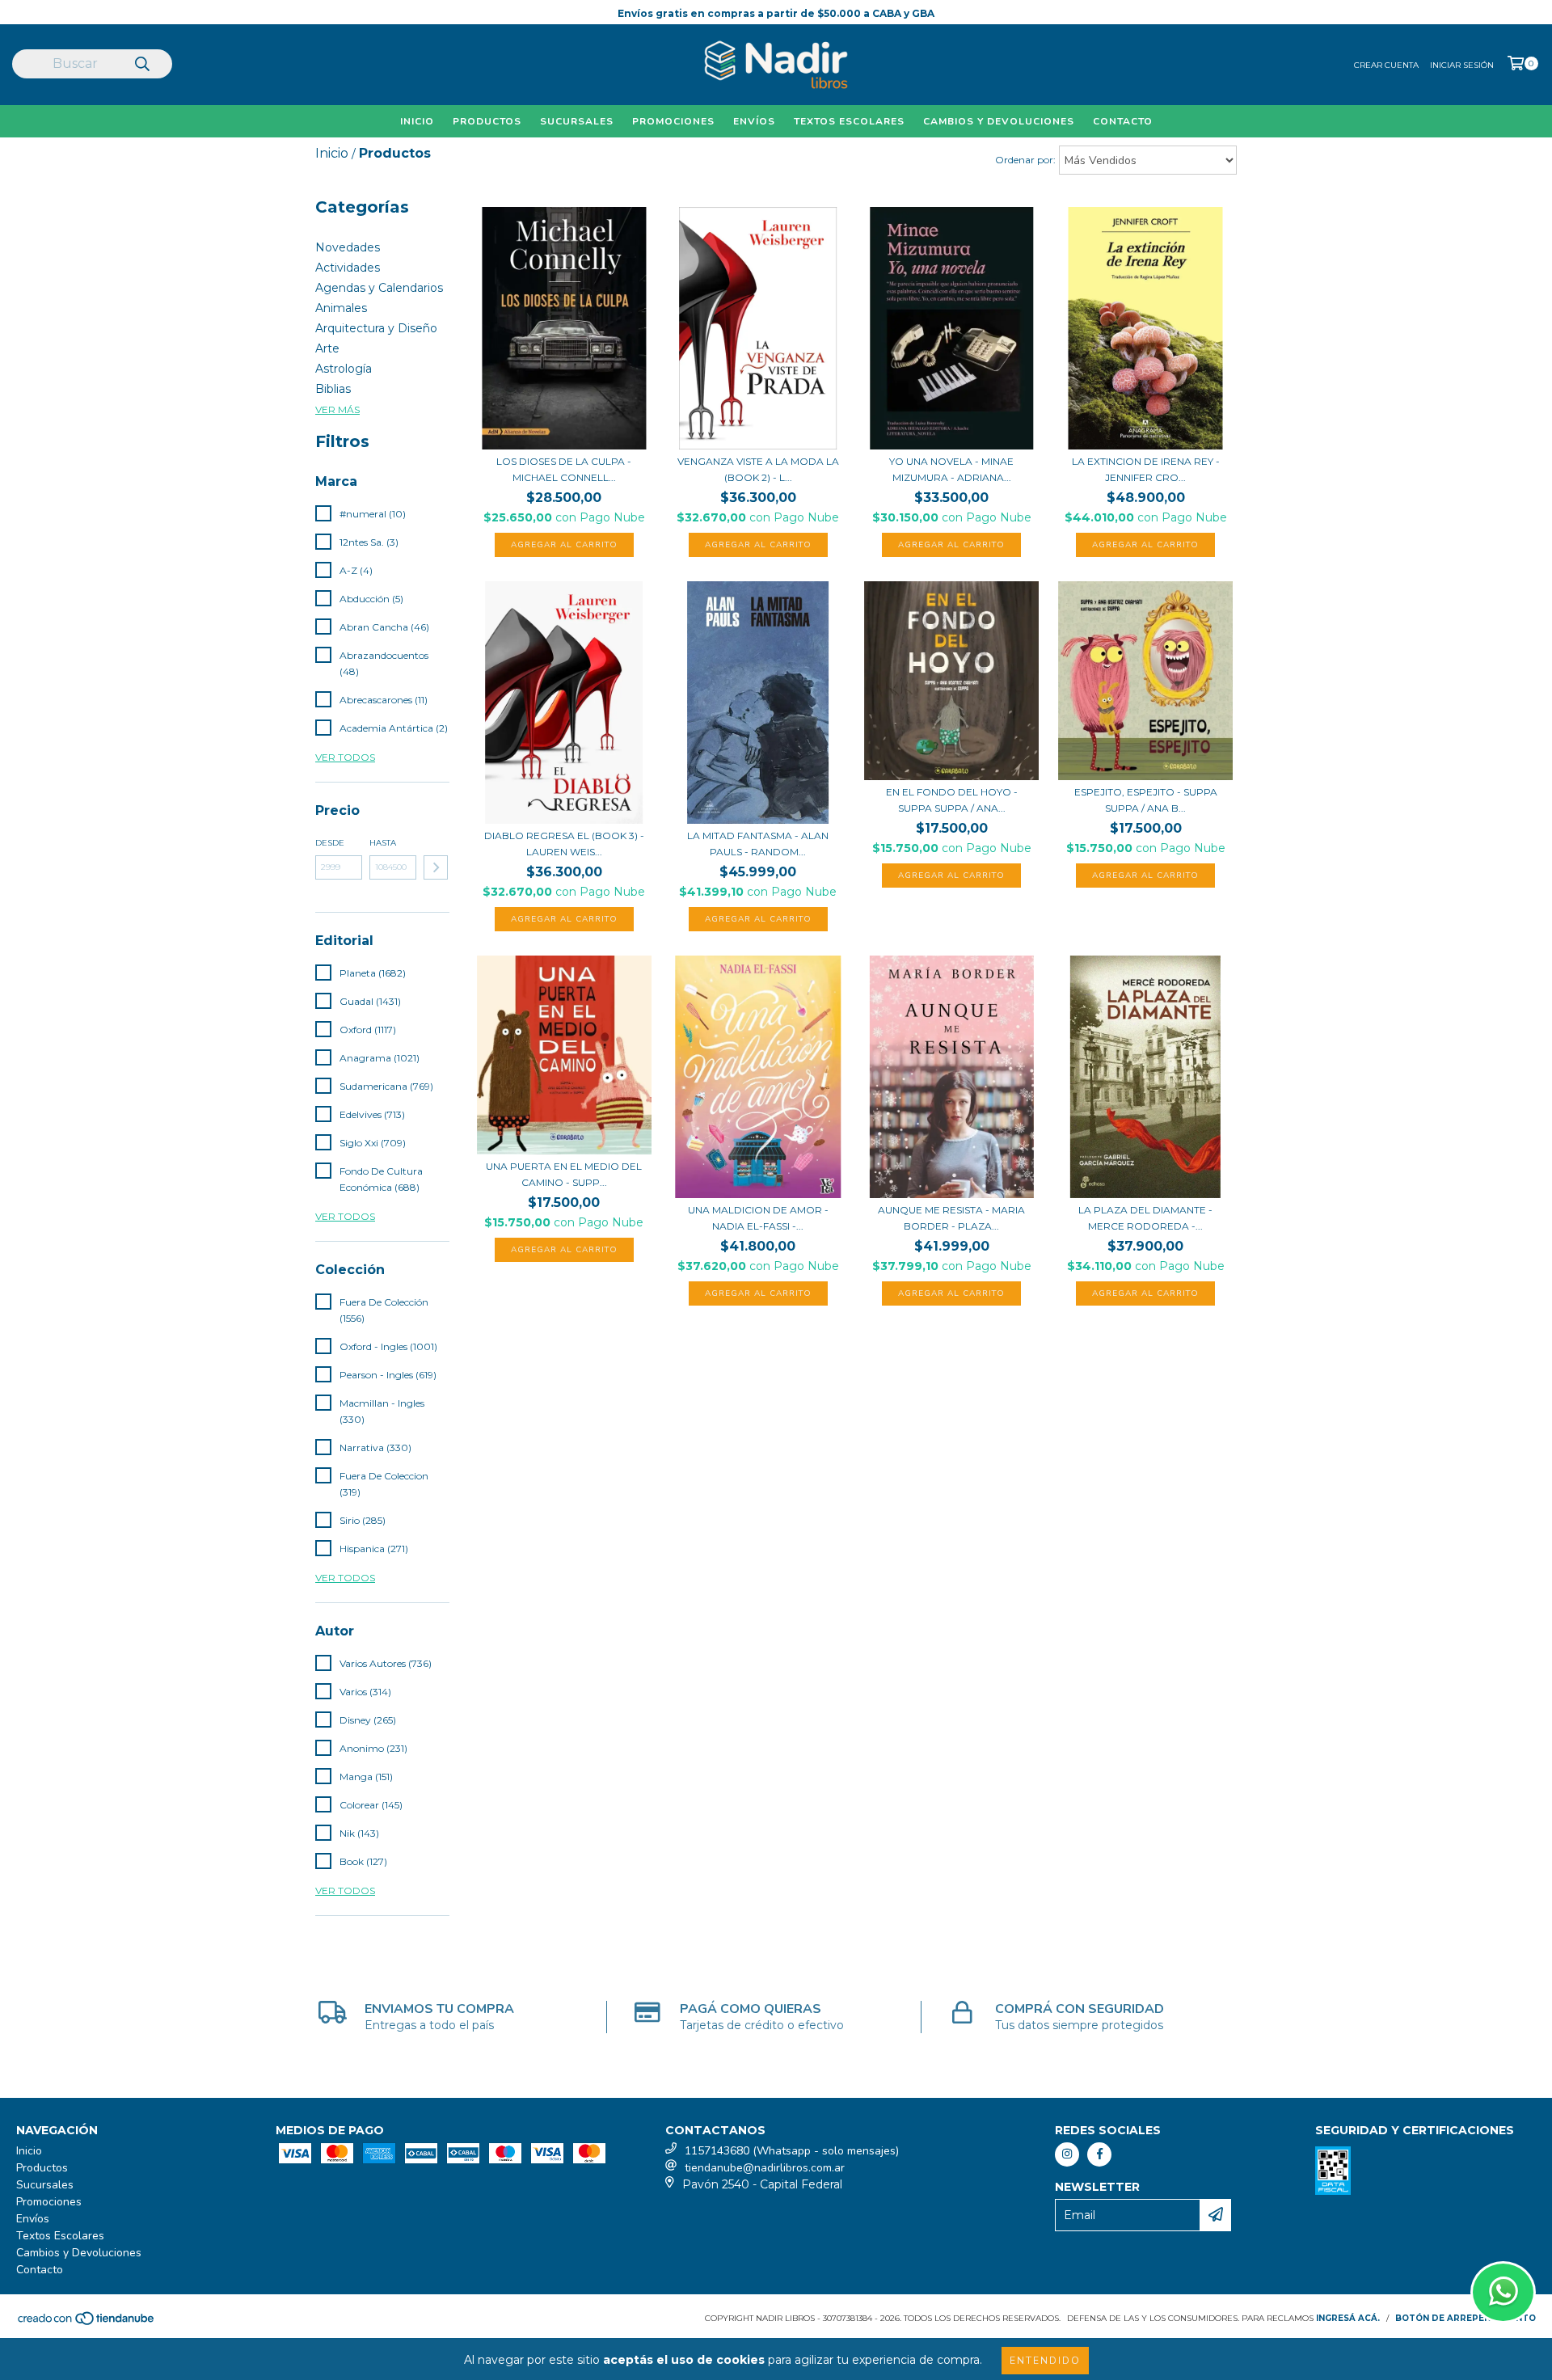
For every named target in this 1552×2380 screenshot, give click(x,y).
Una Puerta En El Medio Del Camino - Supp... (564, 1174)
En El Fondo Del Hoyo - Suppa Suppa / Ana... (952, 800)
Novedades (348, 247)
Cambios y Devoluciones (999, 121)
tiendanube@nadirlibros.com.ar (765, 2168)
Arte (327, 348)
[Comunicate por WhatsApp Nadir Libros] (1503, 2292)
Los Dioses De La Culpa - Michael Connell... (564, 469)
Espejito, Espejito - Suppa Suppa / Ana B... (1146, 800)
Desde (330, 843)
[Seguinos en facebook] (1099, 2154)
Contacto (1123, 121)
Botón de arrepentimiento (1466, 2318)
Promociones (673, 121)
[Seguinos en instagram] (1067, 2154)
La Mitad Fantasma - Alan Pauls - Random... (758, 844)
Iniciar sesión (1462, 65)
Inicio (417, 121)
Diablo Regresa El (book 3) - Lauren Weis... (564, 844)
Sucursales (577, 121)
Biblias (333, 389)
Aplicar (436, 867)
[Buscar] (141, 65)
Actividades (348, 268)
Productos (487, 121)
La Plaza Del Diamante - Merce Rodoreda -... (1145, 1218)
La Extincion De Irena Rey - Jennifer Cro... (1146, 469)
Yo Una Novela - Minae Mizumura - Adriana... (951, 469)
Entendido (1045, 2361)
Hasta (383, 843)
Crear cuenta (1386, 65)
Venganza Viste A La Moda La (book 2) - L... (758, 469)
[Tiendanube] (87, 2323)
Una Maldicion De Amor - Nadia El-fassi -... (758, 1218)
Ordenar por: (1025, 160)
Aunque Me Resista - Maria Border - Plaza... (951, 1218)
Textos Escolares (849, 121)
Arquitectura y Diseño (376, 328)
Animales (341, 308)
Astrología (344, 369)
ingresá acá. (1348, 2318)
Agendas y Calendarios (379, 288)
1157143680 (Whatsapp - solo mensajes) (792, 2151)
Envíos (754, 121)
